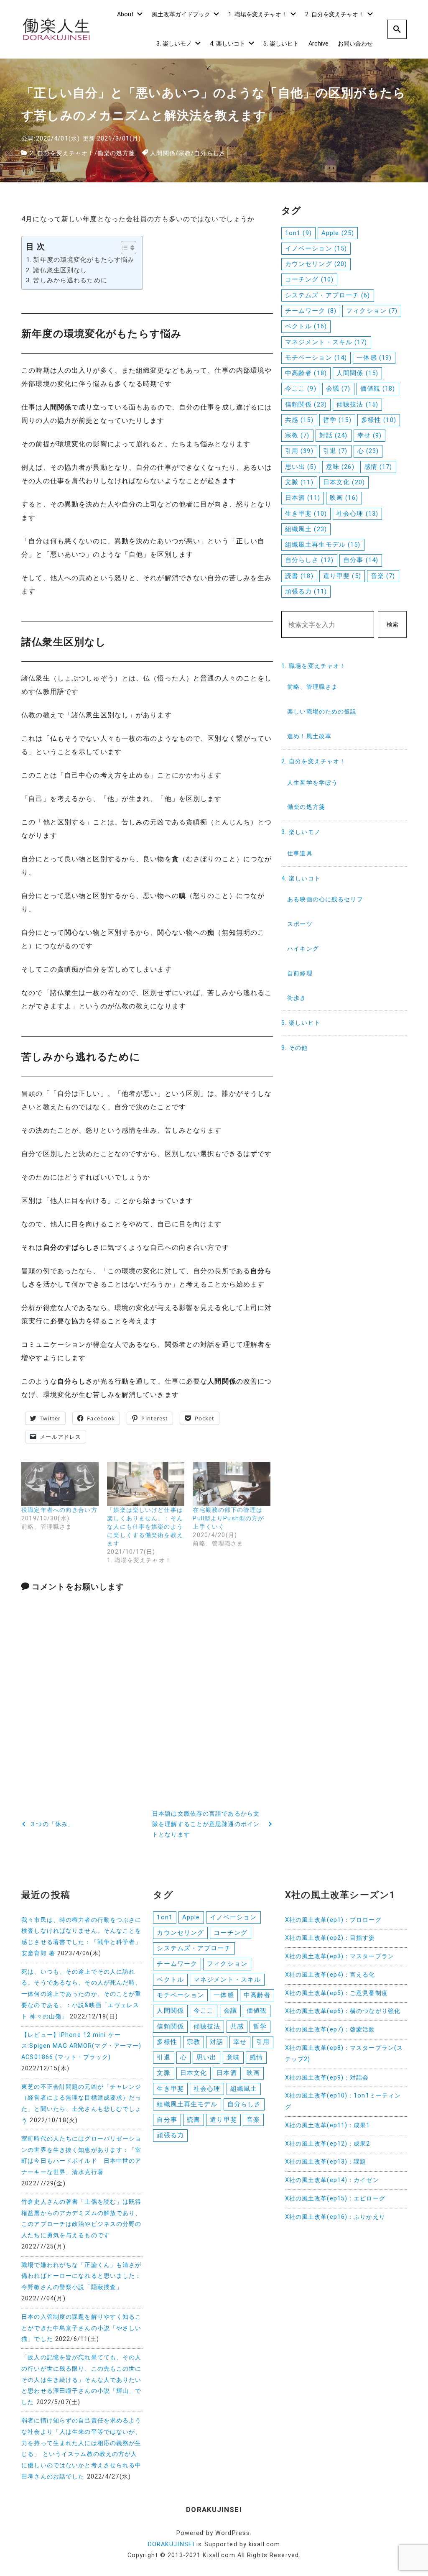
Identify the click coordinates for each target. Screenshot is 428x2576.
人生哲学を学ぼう (312, 783)
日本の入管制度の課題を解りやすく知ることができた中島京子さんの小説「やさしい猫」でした (81, 2328)
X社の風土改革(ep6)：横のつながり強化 (343, 2011)
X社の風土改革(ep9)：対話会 (327, 2078)
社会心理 (357, 514)
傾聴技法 (357, 404)
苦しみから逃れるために (70, 280)
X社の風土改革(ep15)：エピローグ (335, 2199)
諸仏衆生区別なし (60, 270)
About (125, 14)
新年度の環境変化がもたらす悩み (84, 260)
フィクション (372, 311)
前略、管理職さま (312, 687)
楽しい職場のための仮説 (322, 712)
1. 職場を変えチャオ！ (258, 14)
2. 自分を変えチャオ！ (335, 14)
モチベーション (316, 358)
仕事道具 (300, 853)
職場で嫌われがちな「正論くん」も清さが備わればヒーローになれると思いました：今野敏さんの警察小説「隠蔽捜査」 (81, 2276)
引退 (335, 451)
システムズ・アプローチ (328, 295)
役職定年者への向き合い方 (59, 1510)
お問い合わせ (355, 44)
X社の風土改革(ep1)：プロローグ (333, 1920)
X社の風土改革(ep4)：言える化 (330, 1975)
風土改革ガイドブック (181, 14)
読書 (299, 576)
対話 (334, 435)
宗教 (185, 153)
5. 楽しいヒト (281, 44)
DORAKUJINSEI (171, 2544)
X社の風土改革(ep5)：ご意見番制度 (336, 1993)
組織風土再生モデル (323, 545)
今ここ (301, 389)
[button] (124, 248)
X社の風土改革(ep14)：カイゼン (332, 2180)
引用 (299, 451)
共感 (299, 420)
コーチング (309, 279)
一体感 (374, 358)
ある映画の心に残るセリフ (325, 899)
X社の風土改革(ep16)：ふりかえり (335, 2217)
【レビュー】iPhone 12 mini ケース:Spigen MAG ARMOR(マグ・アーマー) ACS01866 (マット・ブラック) (81, 2046)
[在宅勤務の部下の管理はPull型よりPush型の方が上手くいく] (231, 1484)
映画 (344, 498)
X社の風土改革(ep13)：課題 (326, 2162)
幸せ (370, 435)
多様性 (379, 420)
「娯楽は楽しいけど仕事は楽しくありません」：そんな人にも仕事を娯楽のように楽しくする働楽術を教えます (145, 1527)
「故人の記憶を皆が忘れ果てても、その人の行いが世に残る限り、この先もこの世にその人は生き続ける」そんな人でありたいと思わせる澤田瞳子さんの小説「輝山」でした (81, 2380)
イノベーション (316, 248)
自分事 (361, 560)
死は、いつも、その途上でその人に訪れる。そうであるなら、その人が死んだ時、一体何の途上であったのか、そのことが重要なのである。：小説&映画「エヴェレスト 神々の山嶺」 (81, 1994)
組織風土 (306, 529)
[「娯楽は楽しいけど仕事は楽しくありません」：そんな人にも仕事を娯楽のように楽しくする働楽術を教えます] (146, 1484)
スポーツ (300, 924)
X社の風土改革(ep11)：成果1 (328, 2125)
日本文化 (344, 482)
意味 (340, 467)
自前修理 (300, 973)
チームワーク (311, 311)
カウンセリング (316, 264)
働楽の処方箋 (116, 153)
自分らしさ (210, 153)
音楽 (383, 576)
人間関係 (163, 153)
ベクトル (306, 326)
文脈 (299, 482)
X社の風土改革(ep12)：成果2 (328, 2144)
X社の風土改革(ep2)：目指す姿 (330, 1938)
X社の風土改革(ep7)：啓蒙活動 (330, 2030)
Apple (338, 233)
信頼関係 (306, 404)
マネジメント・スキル (326, 342)
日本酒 (303, 498)
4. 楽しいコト (228, 44)
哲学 (337, 420)
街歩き (297, 998)
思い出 (301, 467)
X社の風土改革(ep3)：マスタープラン (340, 1956)
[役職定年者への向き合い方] (60, 1484)
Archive (318, 44)
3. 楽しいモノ (174, 44)
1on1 (298, 233)
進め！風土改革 (309, 736)
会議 (338, 389)
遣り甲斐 (342, 576)
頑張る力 (306, 591)
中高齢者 (306, 373)
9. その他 (295, 1048)
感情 (378, 467)
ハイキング (303, 949)
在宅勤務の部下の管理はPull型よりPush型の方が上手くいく (228, 1518)
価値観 (378, 389)
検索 (392, 625)
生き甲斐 (306, 514)
